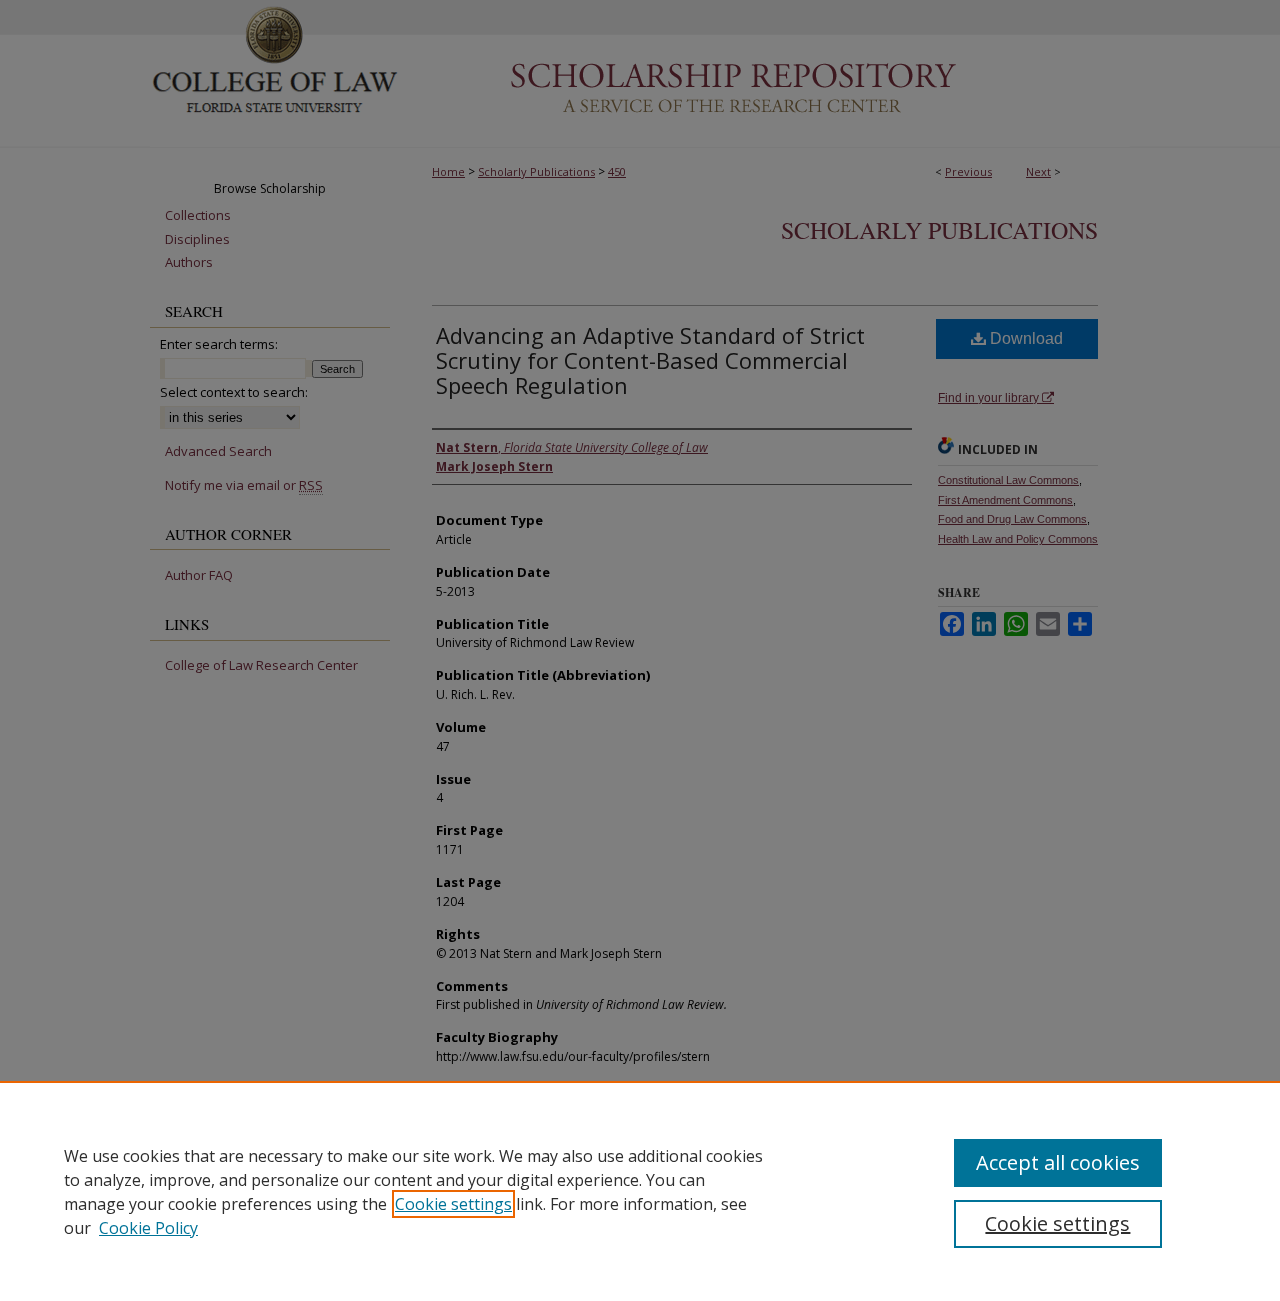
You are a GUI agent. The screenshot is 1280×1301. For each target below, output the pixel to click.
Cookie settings (453, 1204)
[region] (640, 1191)
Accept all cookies (1058, 1162)
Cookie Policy (148, 1228)
